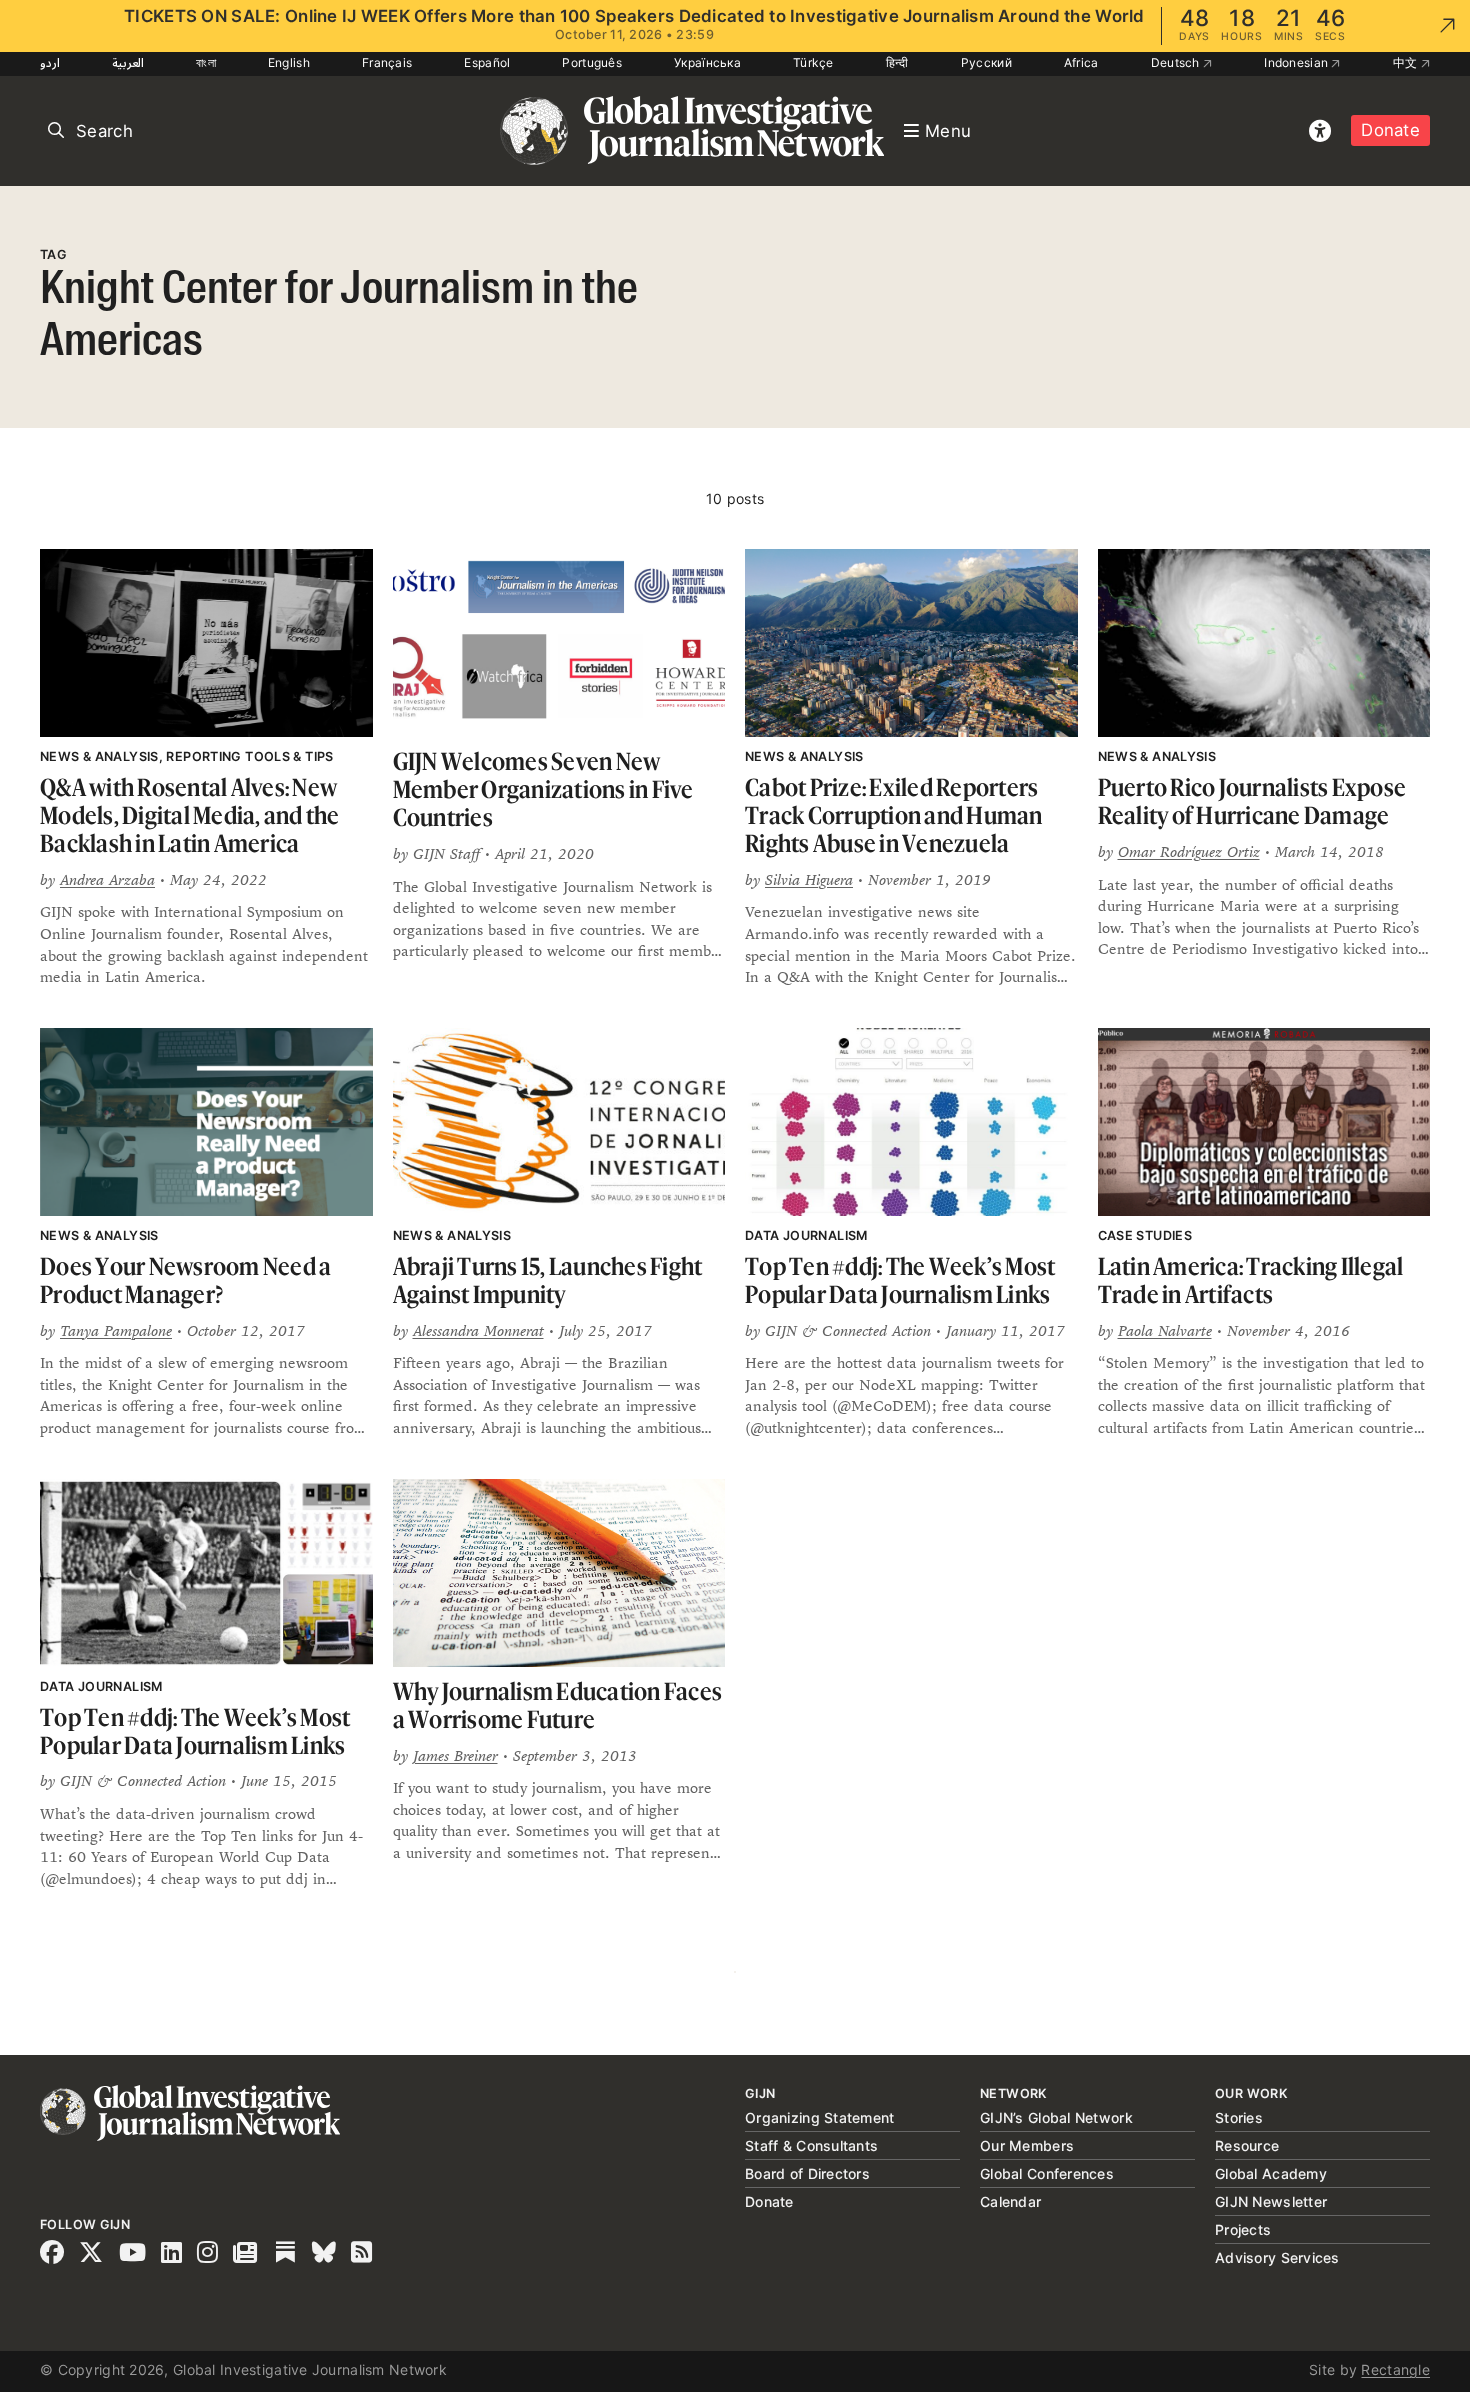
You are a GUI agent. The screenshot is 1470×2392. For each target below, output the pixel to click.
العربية (128, 62)
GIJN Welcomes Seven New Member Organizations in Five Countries (543, 789)
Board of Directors (807, 2173)
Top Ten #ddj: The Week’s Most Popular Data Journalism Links (900, 1280)
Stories (1239, 2117)
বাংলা (206, 62)
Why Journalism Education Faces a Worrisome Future (558, 1705)
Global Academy (1271, 2173)
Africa (1081, 62)
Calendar (1010, 2201)
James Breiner (455, 1755)
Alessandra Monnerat (478, 1330)
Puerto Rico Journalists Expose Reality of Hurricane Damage (1252, 801)
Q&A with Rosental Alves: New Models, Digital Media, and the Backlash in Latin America (190, 815)
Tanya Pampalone (116, 1330)
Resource (1247, 2145)
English (289, 62)
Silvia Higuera (809, 879)
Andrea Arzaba (107, 879)
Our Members (1027, 2145)
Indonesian (1297, 62)
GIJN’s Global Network (1056, 2117)
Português (592, 62)
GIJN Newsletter (1271, 2201)
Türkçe (813, 62)
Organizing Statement (820, 2117)
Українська (707, 62)
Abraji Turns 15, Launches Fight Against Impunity (548, 1280)
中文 (1407, 62)
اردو (50, 62)
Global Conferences (1047, 2173)
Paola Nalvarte (1165, 1330)
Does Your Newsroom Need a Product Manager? (185, 1280)
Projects (1243, 2229)
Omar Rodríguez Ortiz (1189, 851)
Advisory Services (1277, 2257)
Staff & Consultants (811, 2145)
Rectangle (1395, 2369)
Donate (1390, 130)
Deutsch (1177, 62)
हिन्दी (897, 62)
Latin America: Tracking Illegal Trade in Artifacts (1251, 1280)
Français (387, 62)
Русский (986, 62)
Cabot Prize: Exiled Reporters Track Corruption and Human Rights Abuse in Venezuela (894, 815)
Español (487, 62)
